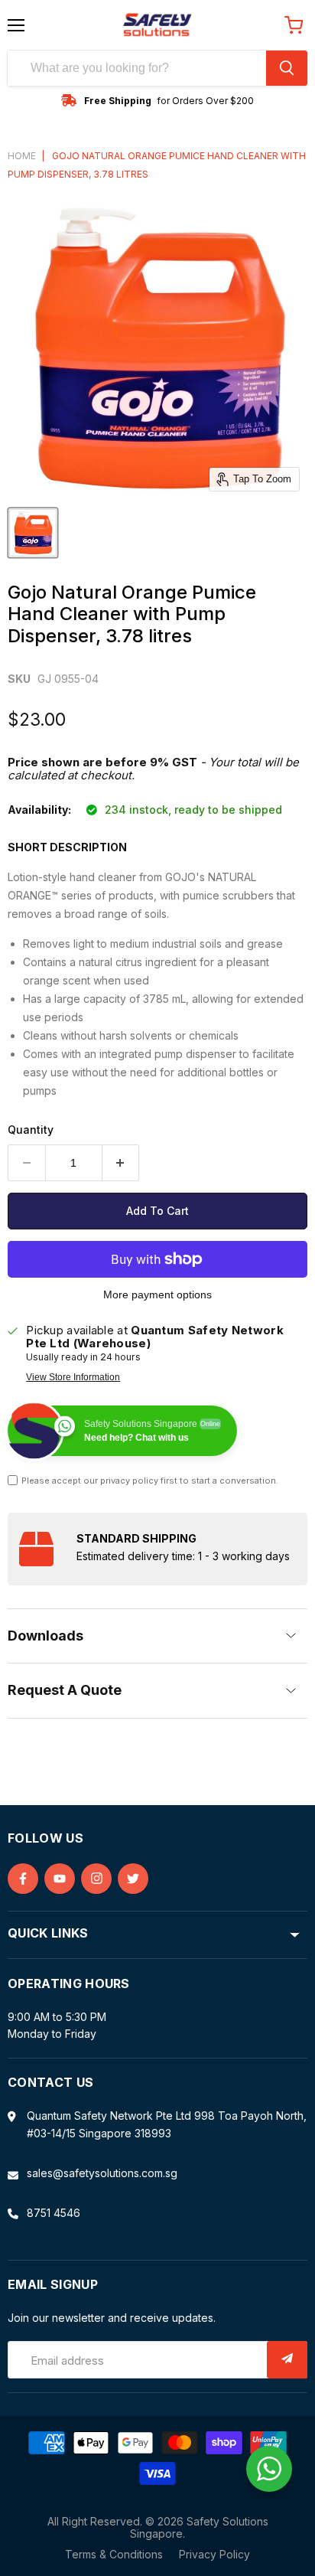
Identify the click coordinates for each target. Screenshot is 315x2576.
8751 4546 (54, 2213)
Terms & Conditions (114, 2554)
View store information (73, 1377)
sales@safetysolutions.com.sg (102, 2173)
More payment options (157, 1295)
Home (22, 156)
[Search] (287, 68)
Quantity (31, 1130)
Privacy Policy (214, 2554)
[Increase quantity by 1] (121, 1163)
